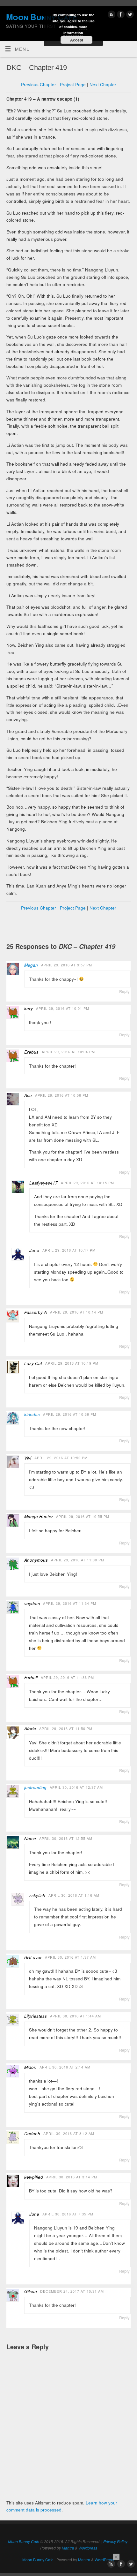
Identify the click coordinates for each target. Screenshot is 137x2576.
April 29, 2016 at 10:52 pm (61, 1458)
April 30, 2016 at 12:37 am (76, 1787)
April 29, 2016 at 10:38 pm (70, 1414)
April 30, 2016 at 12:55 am (66, 1838)
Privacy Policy (115, 2541)
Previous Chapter (39, 84)
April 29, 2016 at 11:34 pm (70, 1603)
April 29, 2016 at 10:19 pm (72, 1363)
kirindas (32, 1414)
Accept (77, 40)
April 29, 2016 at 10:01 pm (63, 1008)
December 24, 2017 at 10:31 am (72, 2291)
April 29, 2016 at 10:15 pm (87, 1183)
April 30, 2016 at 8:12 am (69, 2134)
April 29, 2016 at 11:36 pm (67, 1677)
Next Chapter (103, 84)
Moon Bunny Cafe (24, 2541)
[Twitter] (129, 15)
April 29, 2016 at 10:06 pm (62, 1095)
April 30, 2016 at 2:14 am (65, 2067)
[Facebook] (120, 15)
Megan (31, 965)
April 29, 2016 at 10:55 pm (83, 1517)
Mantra (68, 2548)
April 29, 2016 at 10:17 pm (69, 1250)
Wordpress (88, 2548)
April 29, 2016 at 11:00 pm (78, 1560)
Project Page (73, 84)
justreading (35, 1787)
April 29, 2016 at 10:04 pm (68, 1052)
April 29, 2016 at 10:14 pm (77, 1312)
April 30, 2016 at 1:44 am (76, 2016)
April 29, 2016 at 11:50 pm (66, 1729)
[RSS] (111, 15)
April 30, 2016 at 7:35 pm (68, 2214)
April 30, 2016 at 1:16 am (74, 1895)
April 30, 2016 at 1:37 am (70, 1957)
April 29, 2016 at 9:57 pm (67, 965)
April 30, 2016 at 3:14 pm (72, 2177)
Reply (124, 991)
